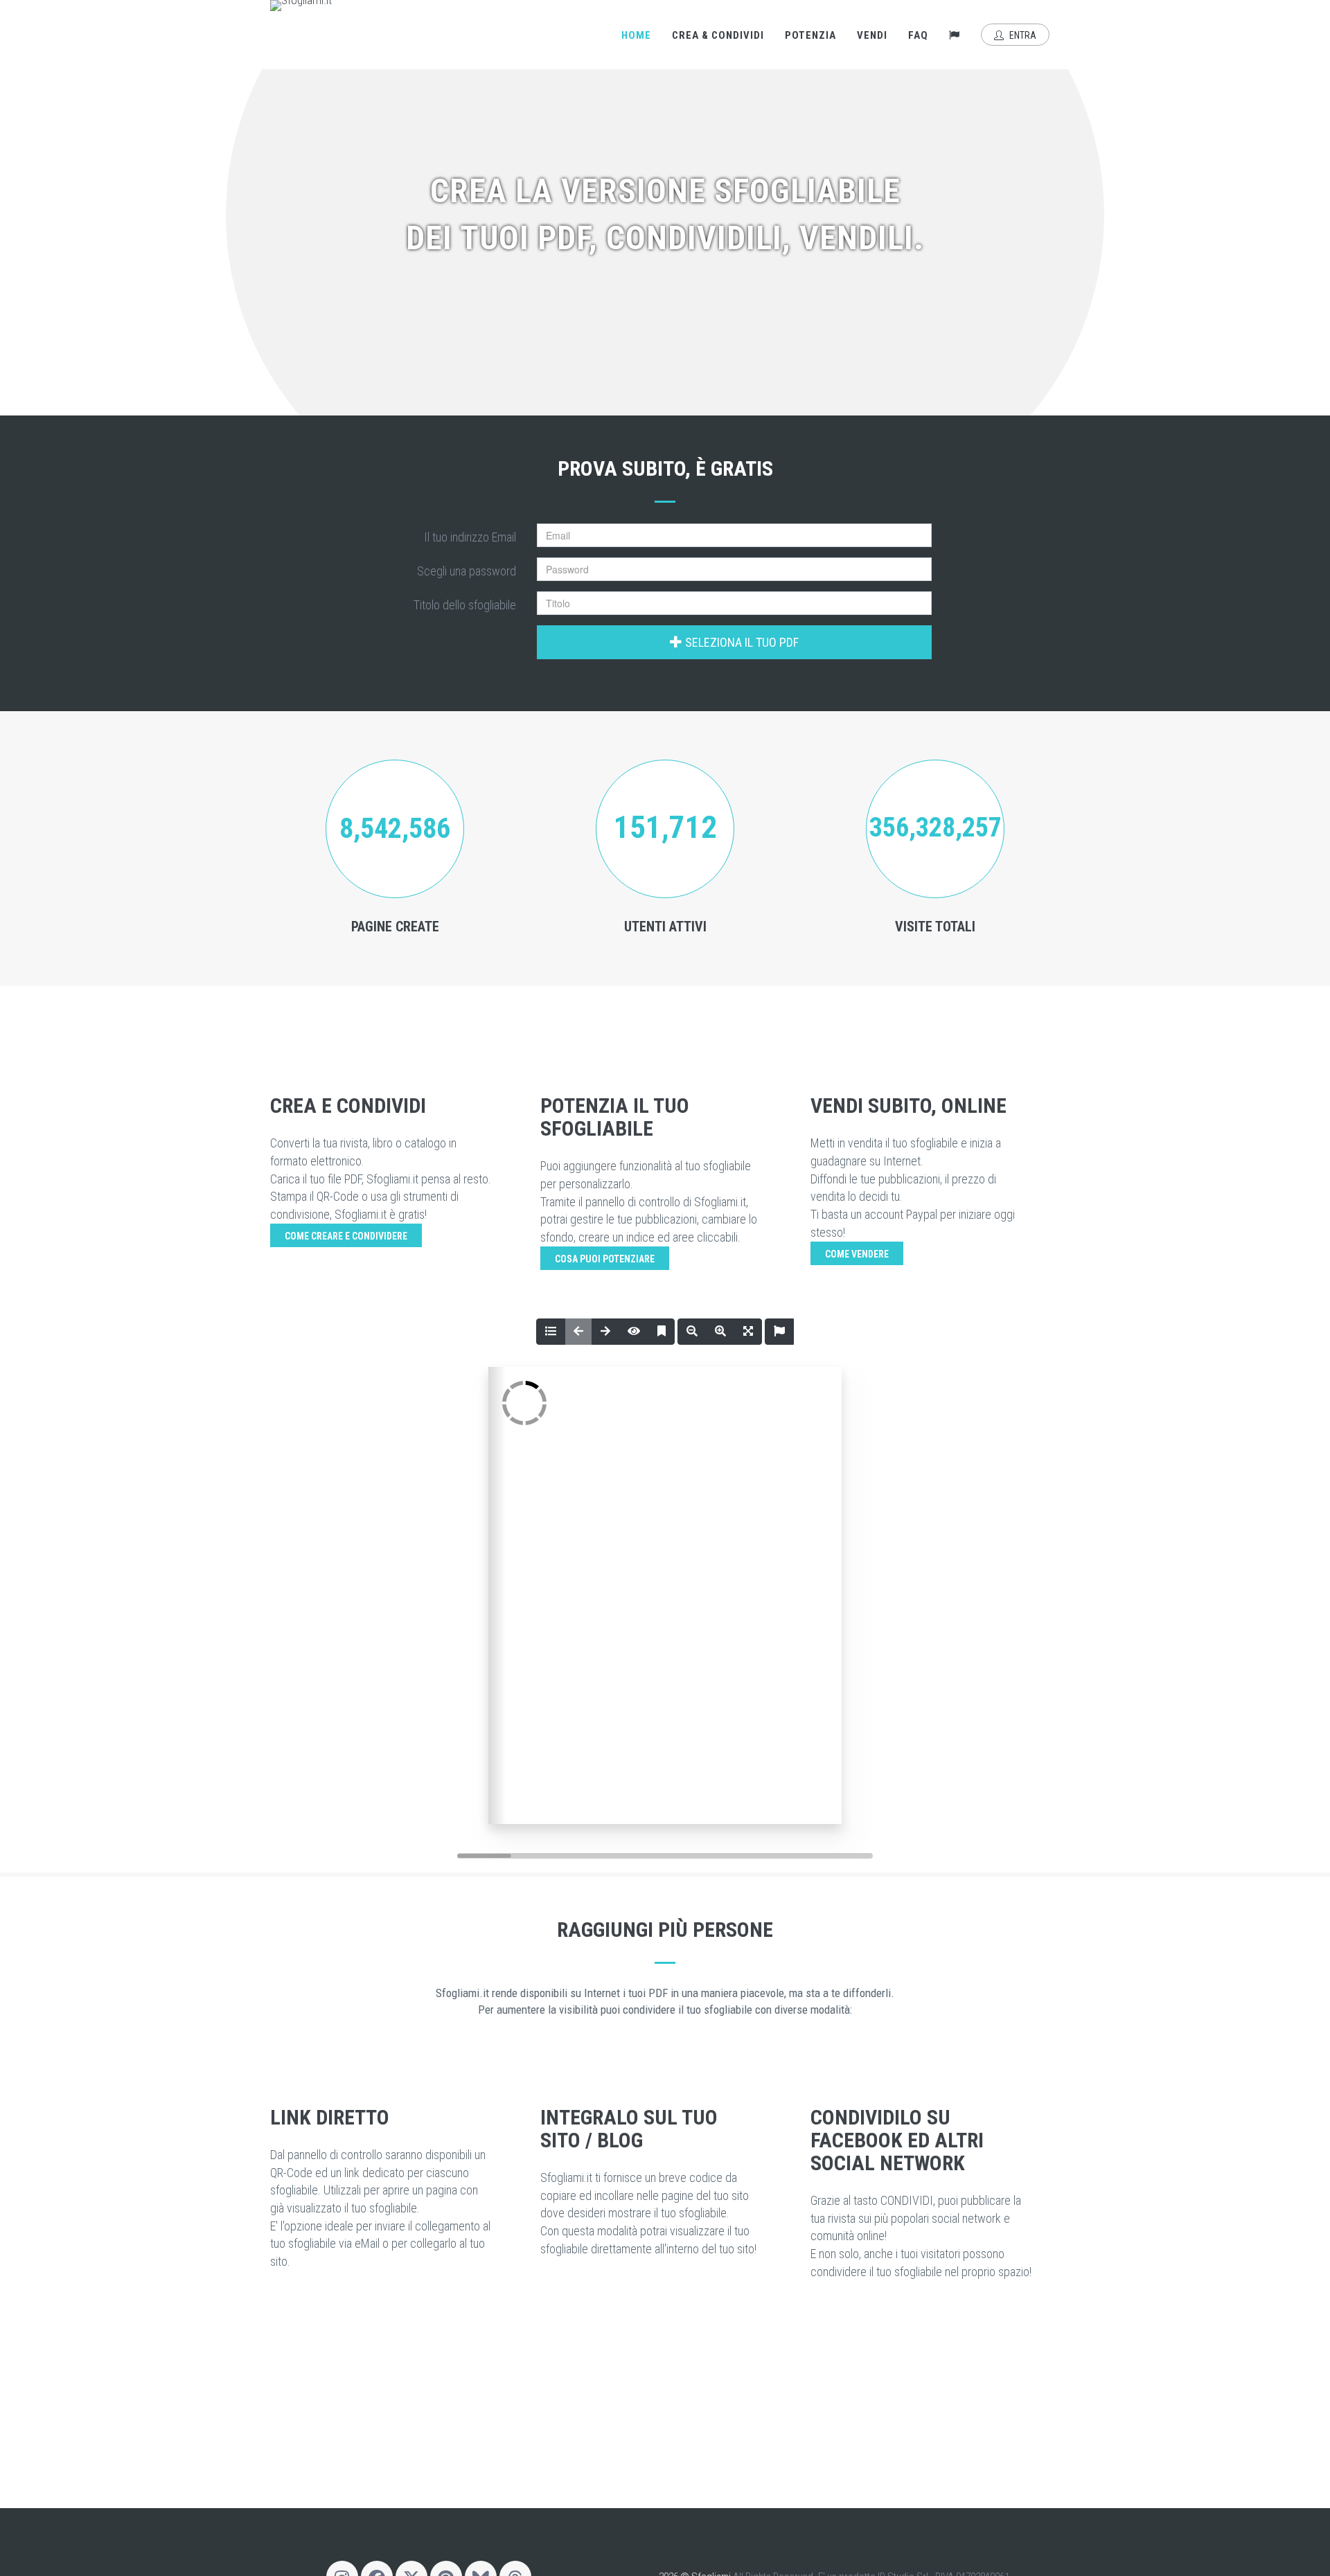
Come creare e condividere (346, 1236)
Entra (1022, 35)
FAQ (918, 35)
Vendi (872, 35)
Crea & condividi (718, 35)
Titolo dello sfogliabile (465, 605)
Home (636, 35)
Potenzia (810, 35)
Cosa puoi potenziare (605, 1259)
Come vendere (857, 1254)
